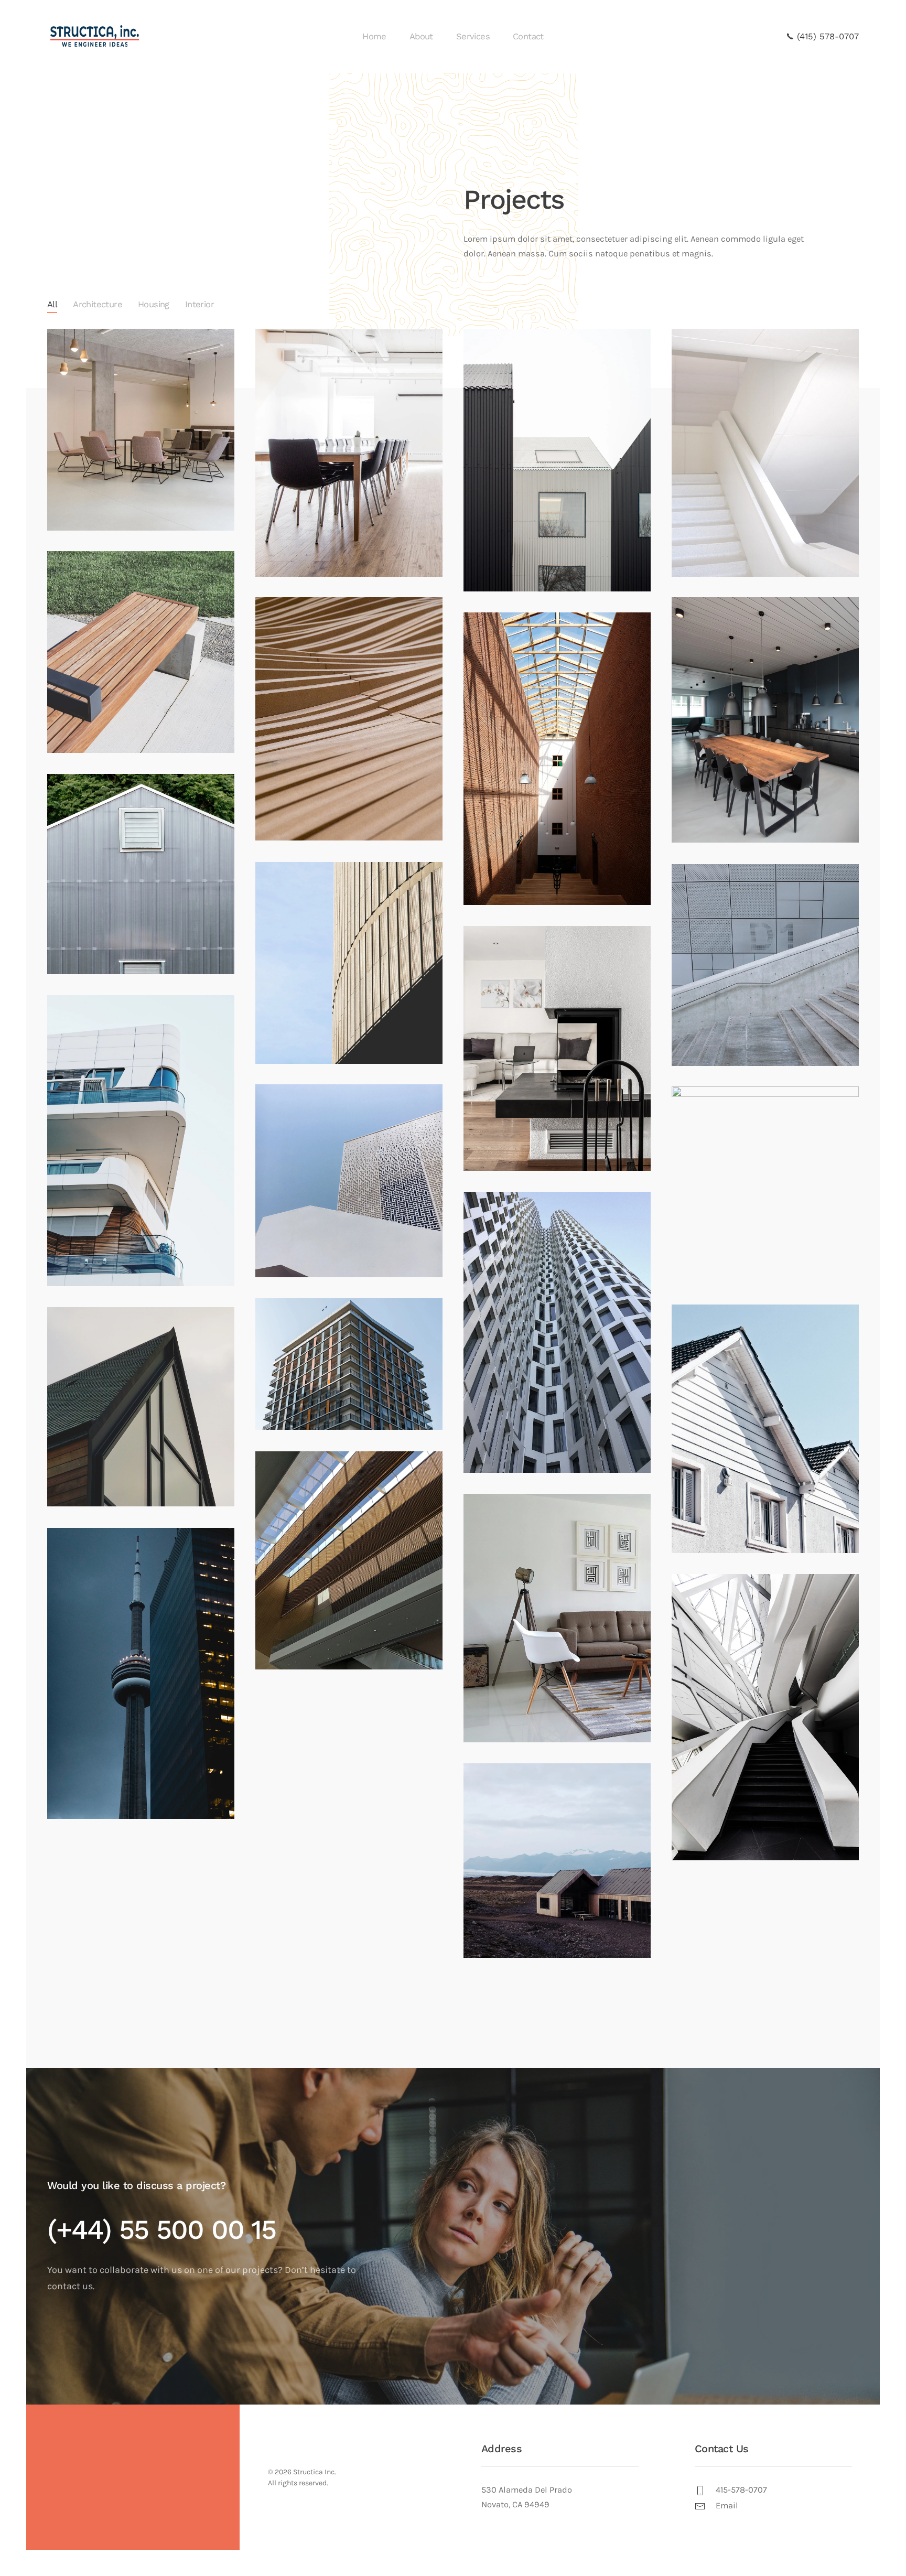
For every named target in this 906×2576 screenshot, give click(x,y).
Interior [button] (199, 304)
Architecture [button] (98, 304)
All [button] (52, 304)
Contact (528, 36)
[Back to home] (96, 37)
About (421, 36)
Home (374, 36)
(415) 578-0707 (826, 36)
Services (473, 36)
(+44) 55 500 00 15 (161, 2230)
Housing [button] (154, 304)
